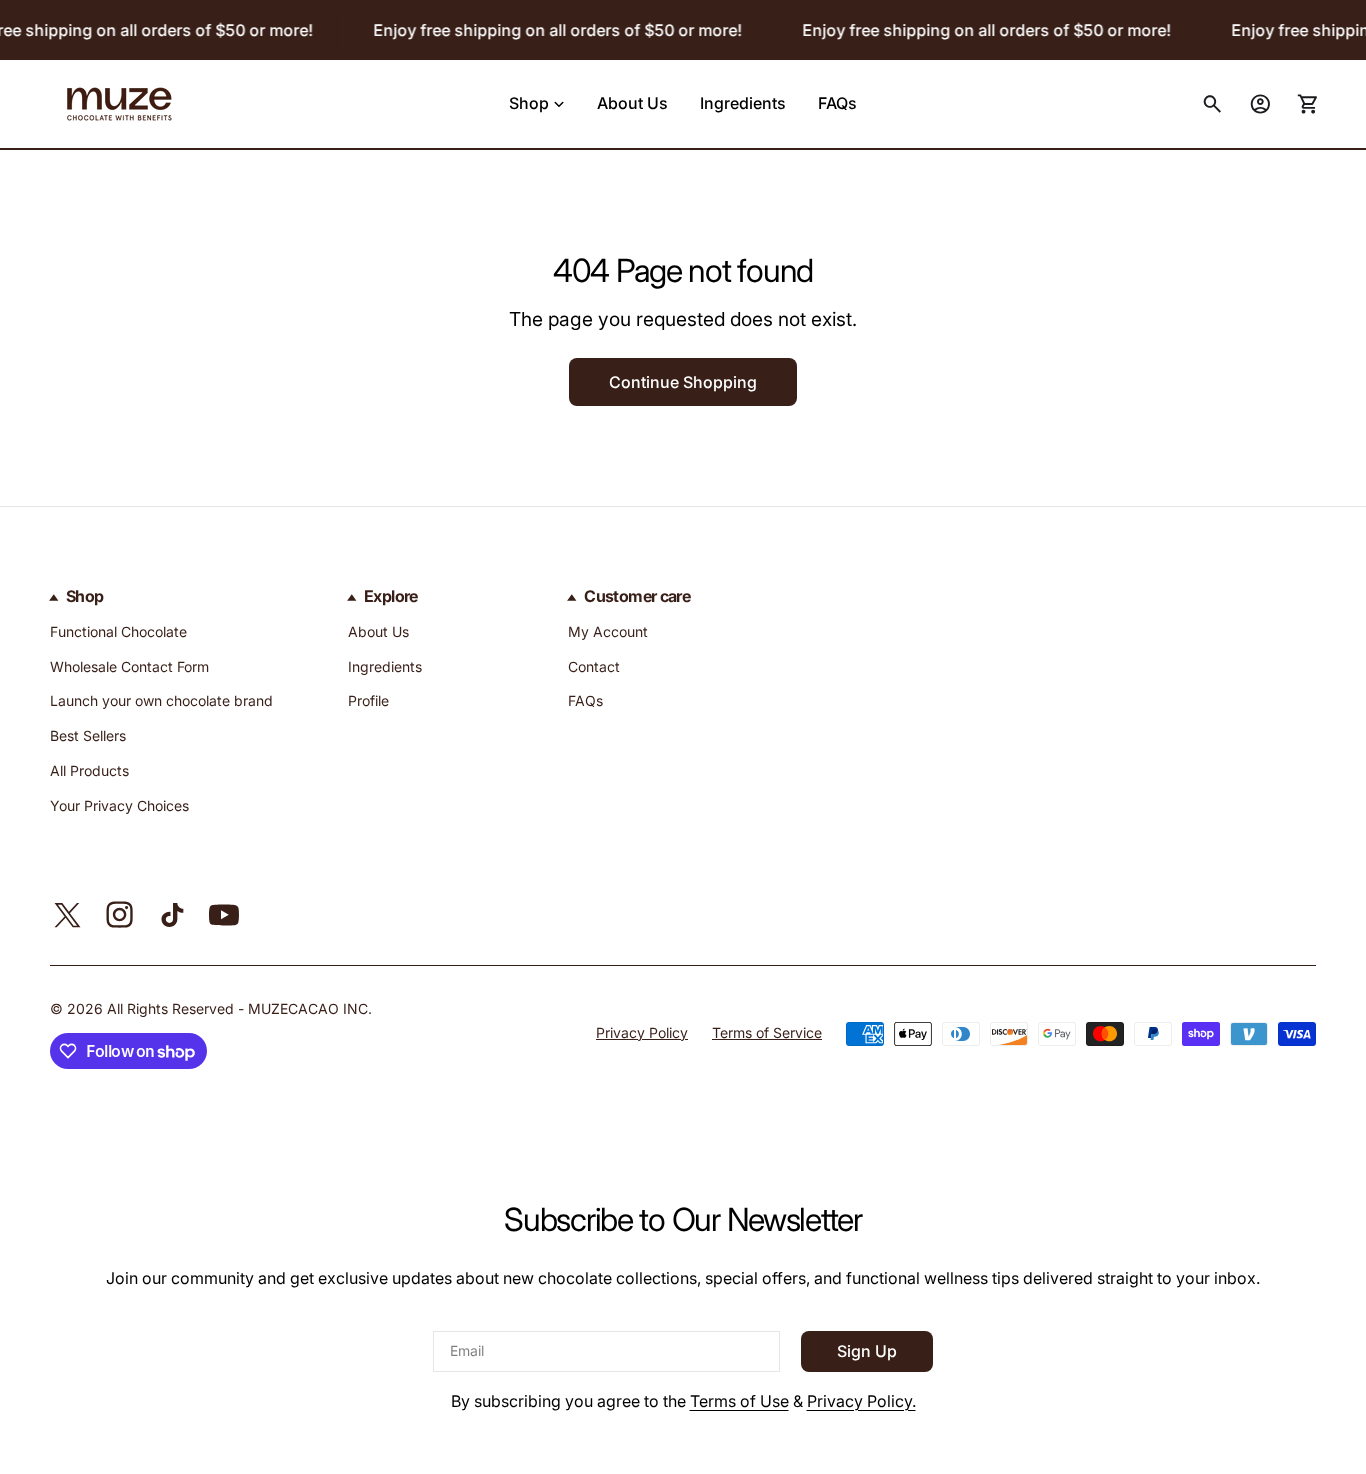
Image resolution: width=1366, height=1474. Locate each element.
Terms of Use (739, 1401)
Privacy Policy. (861, 1401)
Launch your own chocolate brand (161, 700)
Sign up (867, 1352)
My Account (608, 631)
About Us (378, 631)
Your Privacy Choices (119, 805)
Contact (594, 666)
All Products (89, 770)
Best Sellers (88, 735)
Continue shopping (683, 382)
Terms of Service (767, 1032)
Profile (368, 700)
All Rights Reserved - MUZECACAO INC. (239, 1008)
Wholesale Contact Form (129, 666)
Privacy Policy (642, 1032)
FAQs (585, 700)
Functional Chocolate (118, 631)
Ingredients (385, 666)
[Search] (1212, 104)
